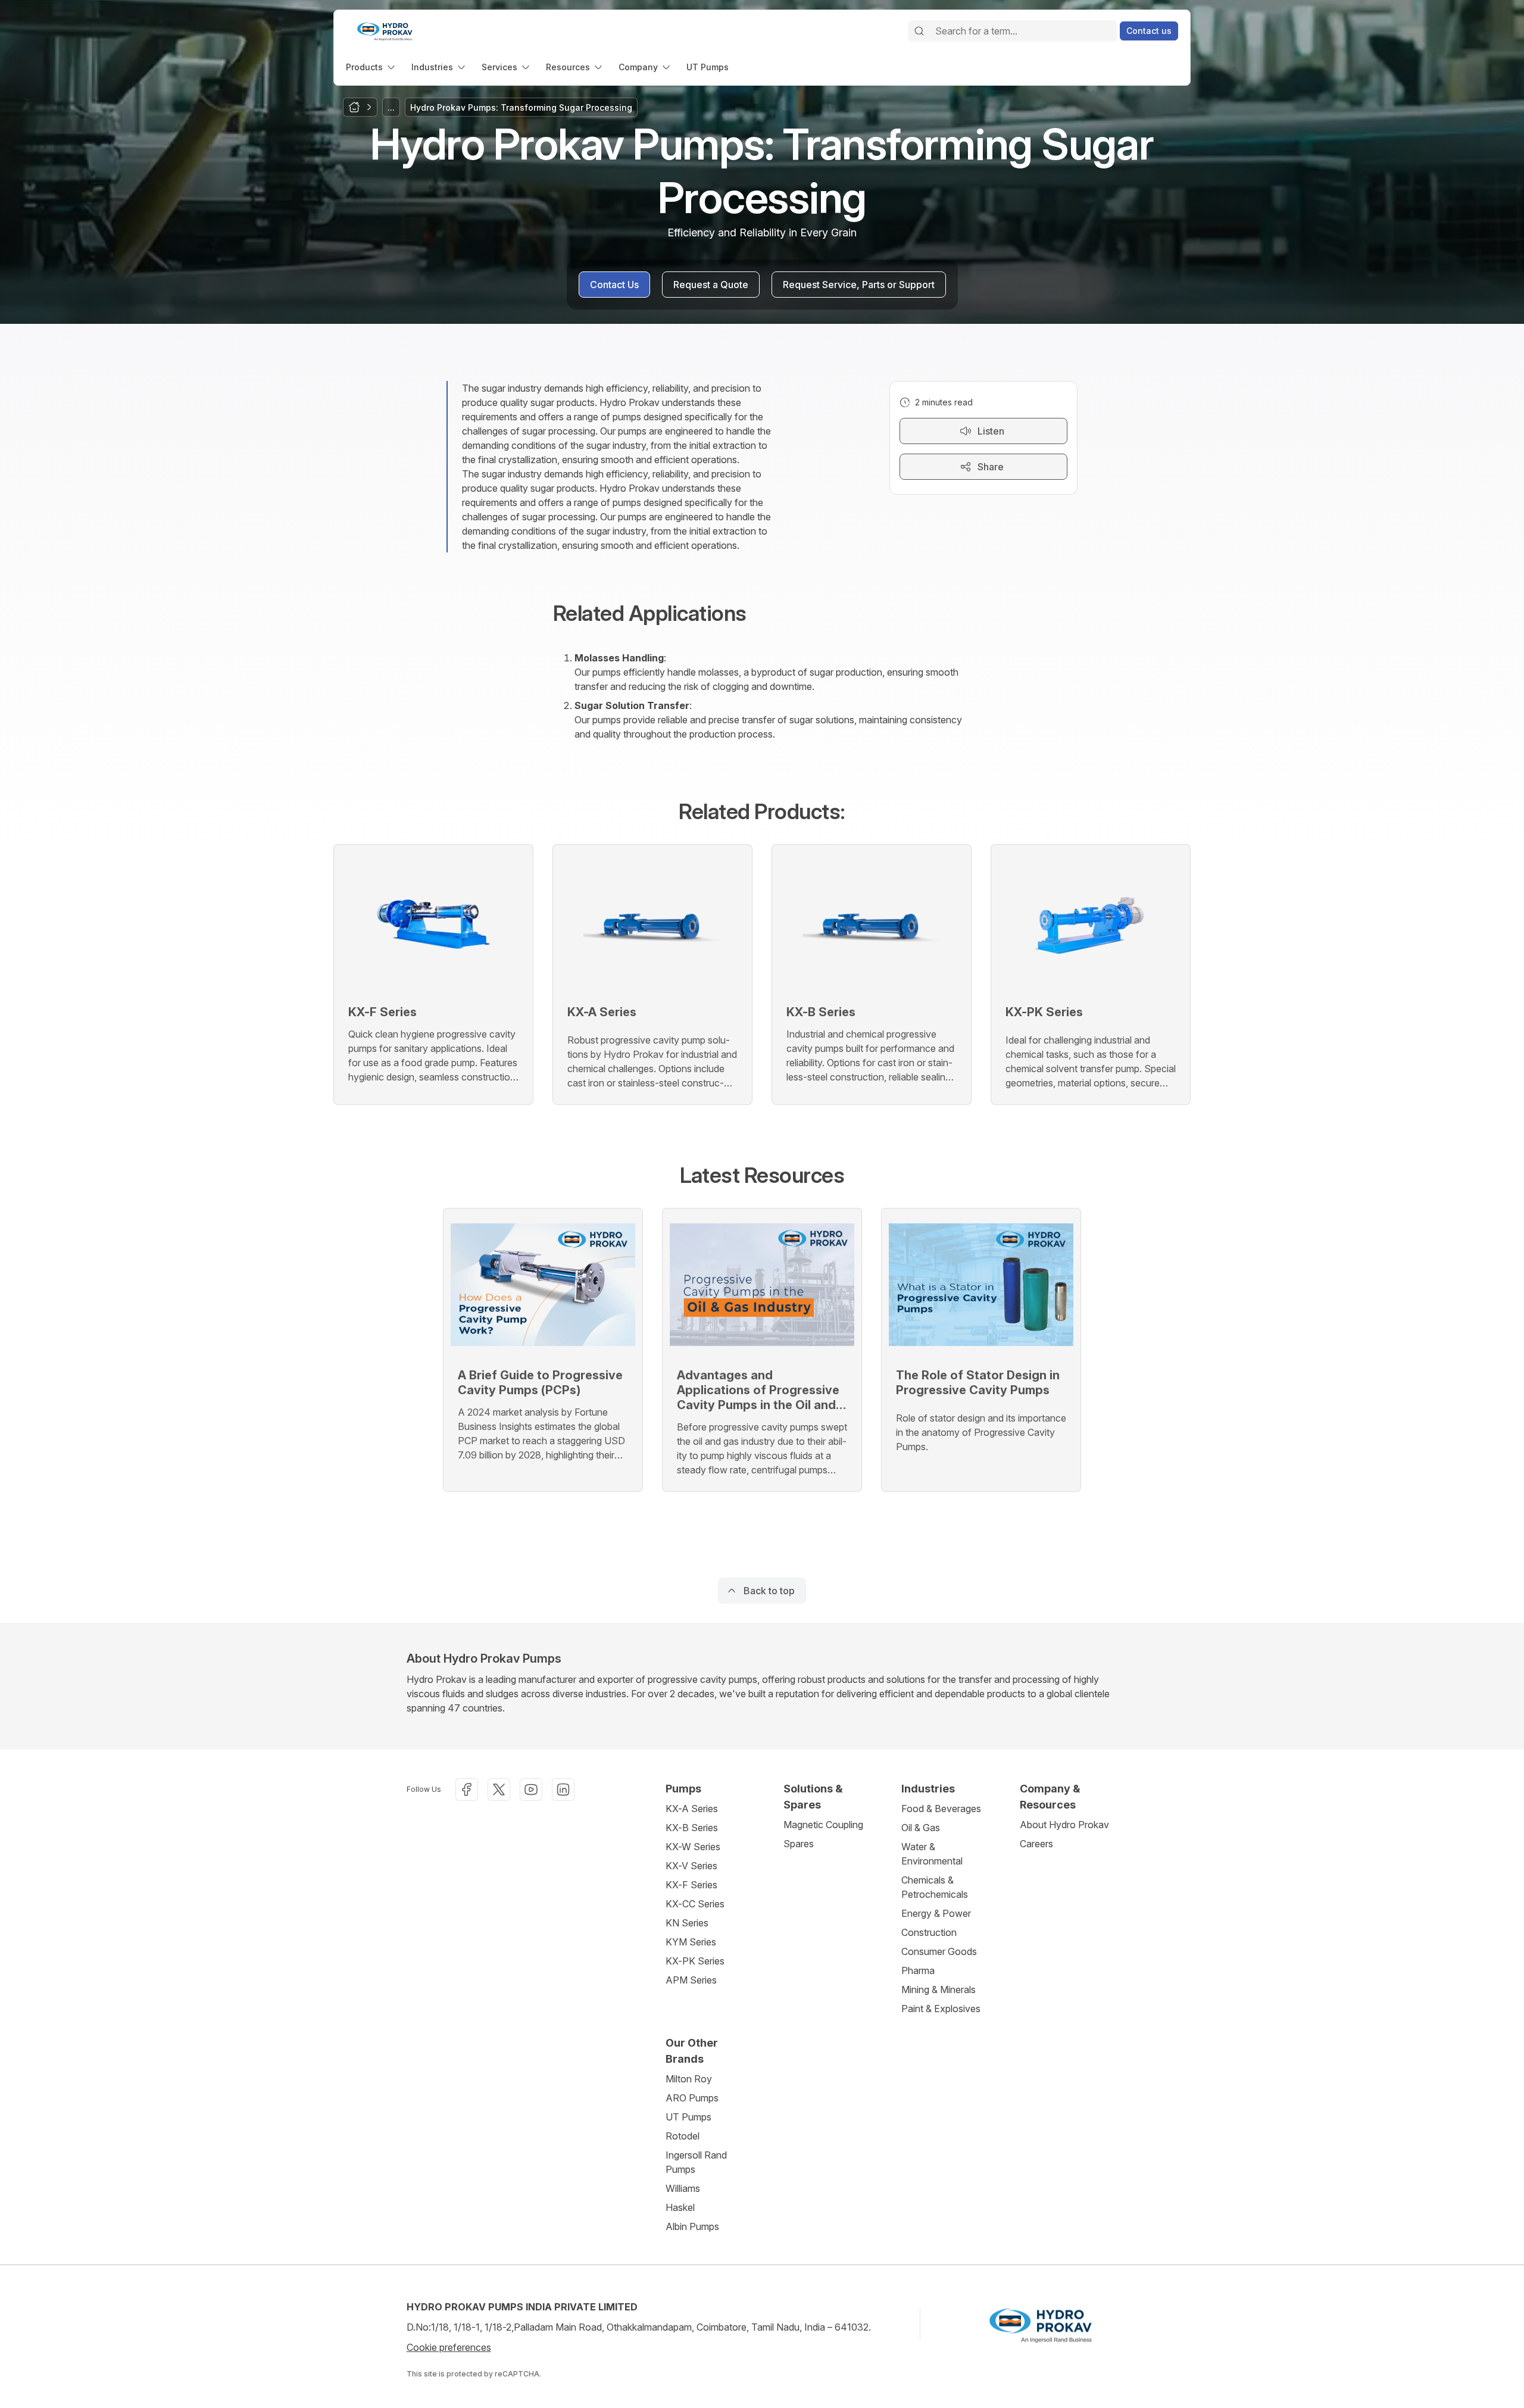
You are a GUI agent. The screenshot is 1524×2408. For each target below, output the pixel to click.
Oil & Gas (921, 1828)
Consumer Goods (939, 1951)
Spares (799, 1844)
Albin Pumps (692, 2226)
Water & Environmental (932, 1854)
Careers (1036, 1844)
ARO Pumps (692, 2098)
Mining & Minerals (939, 1990)
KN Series (687, 1923)
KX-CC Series (695, 1904)
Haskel (680, 2207)
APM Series (691, 1980)
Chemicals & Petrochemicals (935, 1887)
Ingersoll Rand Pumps (696, 2162)
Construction (929, 1932)
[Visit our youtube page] (531, 1789)
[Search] (919, 31)
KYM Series (691, 1942)
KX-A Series (692, 1809)
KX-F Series (691, 1885)
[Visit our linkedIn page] (563, 1789)
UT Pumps (688, 2117)
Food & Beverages (941, 1809)
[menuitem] (371, 67)
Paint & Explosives (941, 2009)
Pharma (918, 1970)
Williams (683, 2188)
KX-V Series (691, 1866)
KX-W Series (693, 1847)
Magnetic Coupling (823, 1825)
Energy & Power (936, 1913)
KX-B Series (692, 1828)
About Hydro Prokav (1064, 1825)
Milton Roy (689, 2079)
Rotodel (683, 2136)
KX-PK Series (695, 1961)
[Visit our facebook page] (467, 1789)
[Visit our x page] (499, 1789)
